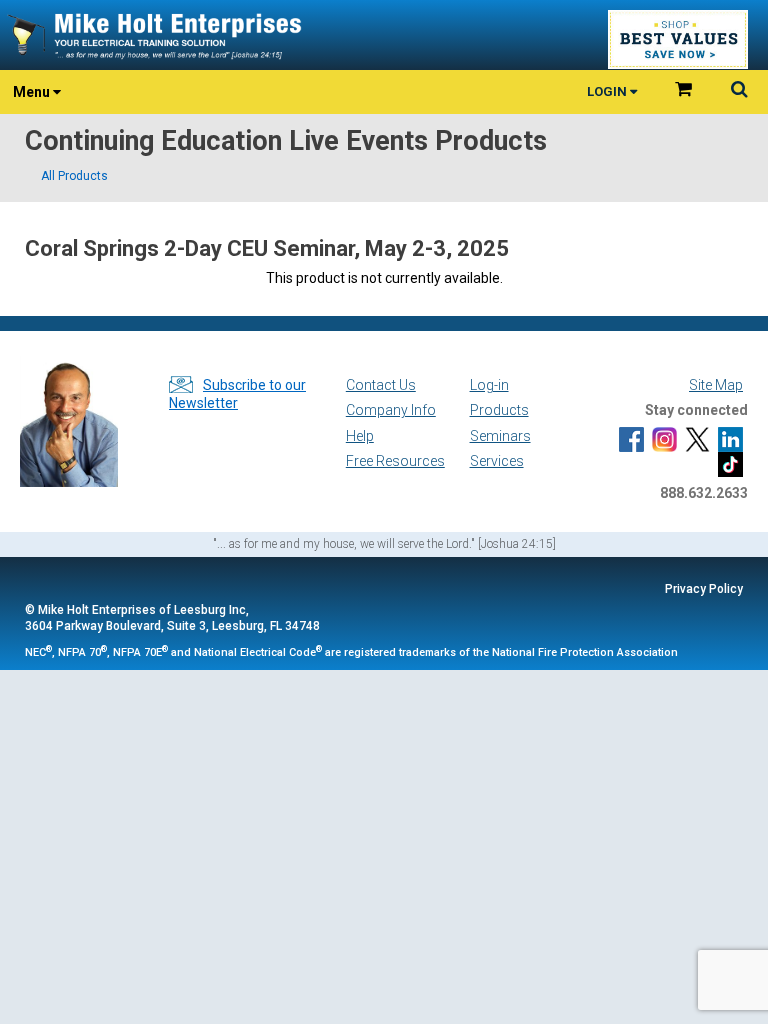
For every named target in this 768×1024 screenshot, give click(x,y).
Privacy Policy (704, 589)
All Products (74, 176)
